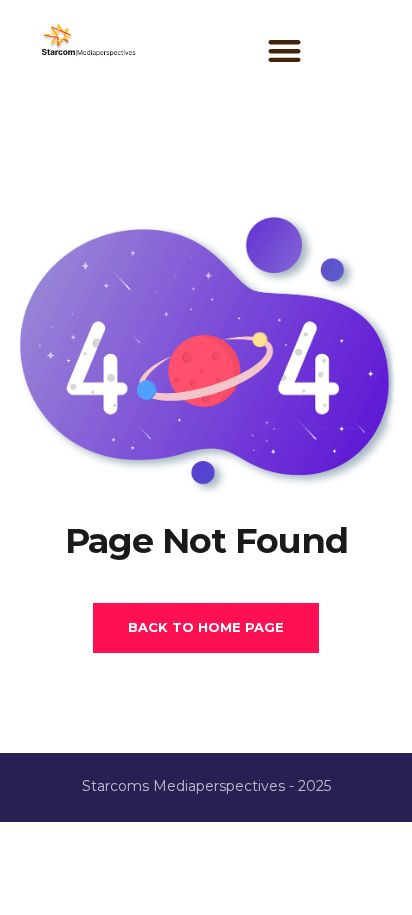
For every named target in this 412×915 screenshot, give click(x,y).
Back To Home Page (206, 627)
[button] (284, 50)
